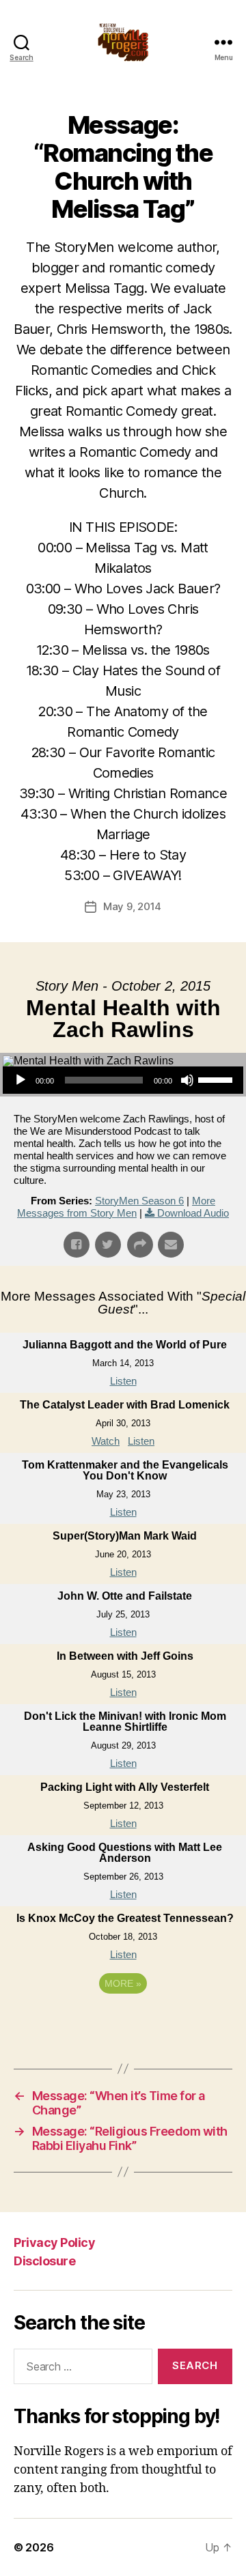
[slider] (217, 1079)
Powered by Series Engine (123, 2021)
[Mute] (187, 1080)
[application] (123, 1080)
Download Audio (193, 1213)
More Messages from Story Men (116, 1207)
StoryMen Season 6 (139, 1201)
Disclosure (44, 2261)
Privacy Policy (54, 2242)
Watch (106, 1441)
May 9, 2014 (132, 906)
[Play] (20, 1080)
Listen (123, 1381)
